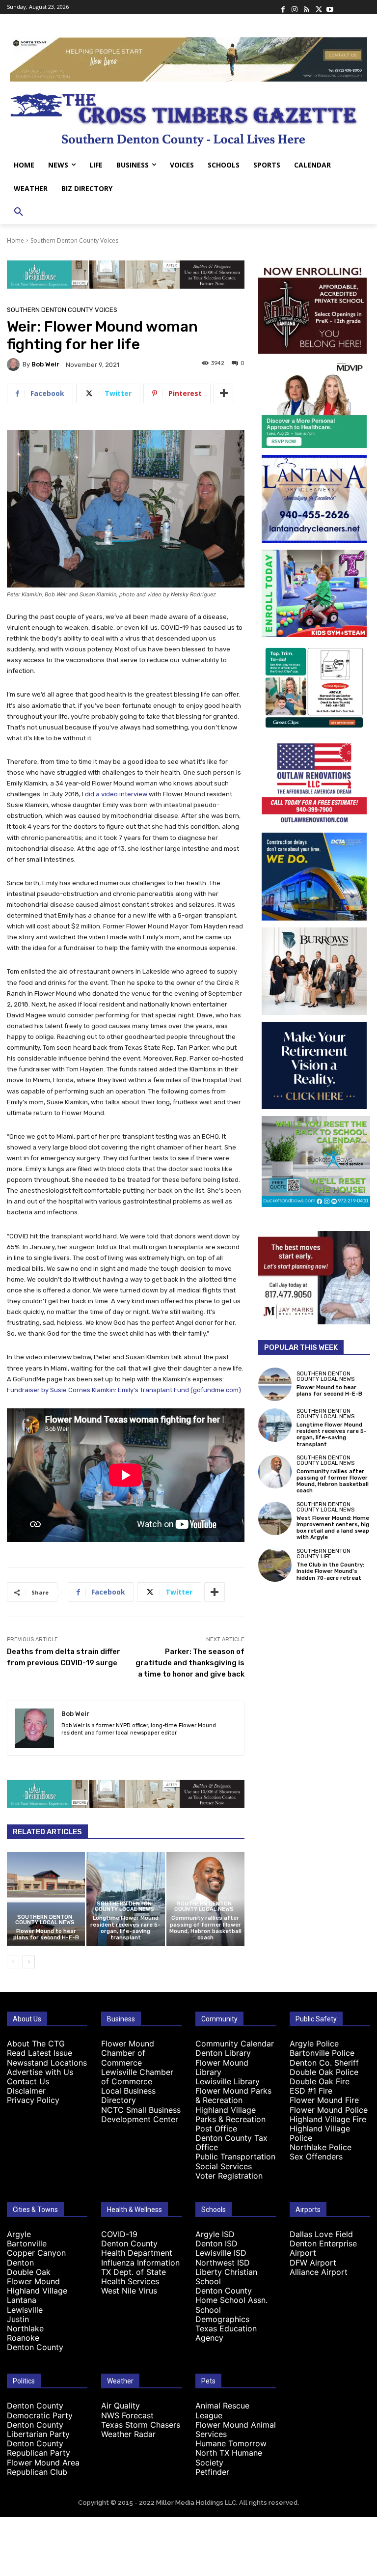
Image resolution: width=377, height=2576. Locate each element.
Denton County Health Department (137, 2248)
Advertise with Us (40, 2072)
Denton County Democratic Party (40, 2410)
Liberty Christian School (226, 2277)
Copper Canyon (36, 2253)
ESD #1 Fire (311, 2091)
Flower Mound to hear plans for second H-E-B (46, 1934)
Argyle (19, 2234)
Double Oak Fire (320, 2081)
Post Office (216, 2128)
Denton (20, 2263)
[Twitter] (318, 7)
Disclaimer (26, 2091)
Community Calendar (235, 2044)
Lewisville (25, 2310)
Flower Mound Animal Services (236, 2429)
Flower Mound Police (329, 2110)
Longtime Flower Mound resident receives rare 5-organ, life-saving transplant (125, 1928)
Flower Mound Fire (324, 2100)
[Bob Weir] (15, 364)
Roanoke (23, 2338)
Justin (18, 2319)
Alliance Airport (319, 2272)
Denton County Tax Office (231, 2142)
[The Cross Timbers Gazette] (188, 117)
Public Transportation (235, 2156)
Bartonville (27, 2243)
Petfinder (212, 2472)
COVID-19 (119, 2234)
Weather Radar (128, 2434)
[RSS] (306, 7)
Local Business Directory (128, 2095)
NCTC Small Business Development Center (141, 2114)
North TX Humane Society (229, 2457)
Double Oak (29, 2272)
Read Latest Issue (40, 2053)
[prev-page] (13, 1962)
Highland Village (37, 2291)
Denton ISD (216, 2243)
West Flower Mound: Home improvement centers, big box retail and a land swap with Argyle (333, 1528)
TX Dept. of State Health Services (134, 2277)
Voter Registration (229, 2176)
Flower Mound (33, 2281)
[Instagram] (295, 7)
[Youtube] (330, 7)
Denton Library (223, 2053)
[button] (19, 212)
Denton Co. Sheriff (324, 2063)
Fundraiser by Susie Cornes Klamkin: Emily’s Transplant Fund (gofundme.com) (124, 1390)
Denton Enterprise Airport (323, 2248)
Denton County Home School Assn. (231, 2295)
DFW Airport (313, 2263)
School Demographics (222, 2314)
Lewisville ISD (221, 2253)
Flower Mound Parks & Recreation (233, 2095)
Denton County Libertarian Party (38, 2429)
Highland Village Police (320, 2133)
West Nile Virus (129, 2291)
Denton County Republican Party (39, 2448)
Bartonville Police (322, 2053)
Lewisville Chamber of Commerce (137, 2077)
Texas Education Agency (226, 2333)
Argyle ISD (215, 2234)
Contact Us (28, 2081)
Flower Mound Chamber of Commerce (128, 2053)
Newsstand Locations (47, 2063)
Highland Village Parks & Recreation (230, 2114)
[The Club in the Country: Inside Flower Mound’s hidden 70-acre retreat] (275, 1565)
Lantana (22, 2300)
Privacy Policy (33, 2100)
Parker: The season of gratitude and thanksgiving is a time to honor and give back (190, 1663)
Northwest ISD (223, 2263)
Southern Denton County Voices (74, 240)
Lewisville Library (228, 2081)
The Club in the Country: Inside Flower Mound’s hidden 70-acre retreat (330, 1571)
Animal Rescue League (222, 2410)
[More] (224, 393)
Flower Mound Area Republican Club (43, 2467)
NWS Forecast (127, 2415)
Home (15, 240)
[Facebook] (283, 7)
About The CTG (36, 2044)
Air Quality (121, 2406)
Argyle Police (314, 2044)
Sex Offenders (316, 2156)
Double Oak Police (324, 2072)
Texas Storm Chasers (141, 2425)
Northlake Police (321, 2147)
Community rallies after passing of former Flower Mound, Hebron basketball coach (205, 1928)
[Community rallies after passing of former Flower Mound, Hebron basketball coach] (275, 1472)
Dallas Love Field (321, 2234)
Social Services (224, 2166)
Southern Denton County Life (323, 1554)
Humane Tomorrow (231, 2443)
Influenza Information (140, 2263)
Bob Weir (45, 364)
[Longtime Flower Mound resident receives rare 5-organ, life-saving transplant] (275, 1425)
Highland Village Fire (328, 2119)
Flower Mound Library (222, 2067)
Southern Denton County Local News (45, 1920)
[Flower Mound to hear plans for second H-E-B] (46, 1899)
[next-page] (29, 1962)
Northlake (25, 2328)
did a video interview (116, 794)
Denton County (35, 2347)
